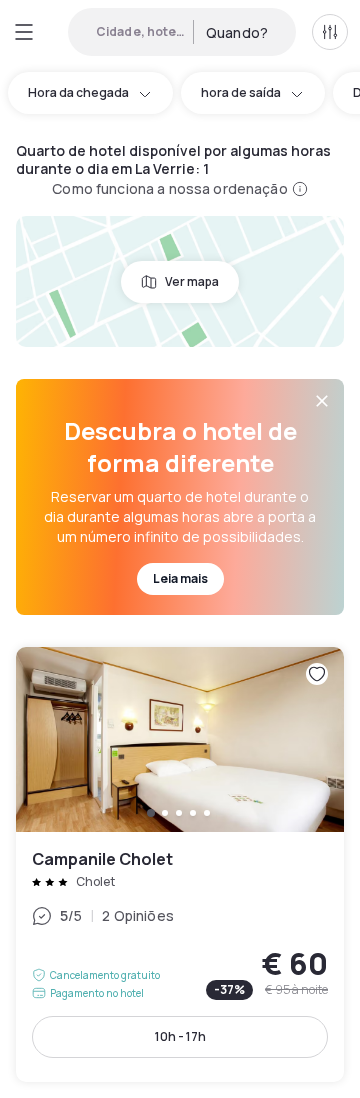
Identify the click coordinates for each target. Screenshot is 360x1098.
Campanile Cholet (180, 864)
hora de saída (241, 92)
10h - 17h (180, 1036)
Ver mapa (192, 281)
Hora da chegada (78, 92)
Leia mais (180, 578)
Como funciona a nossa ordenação (169, 188)
